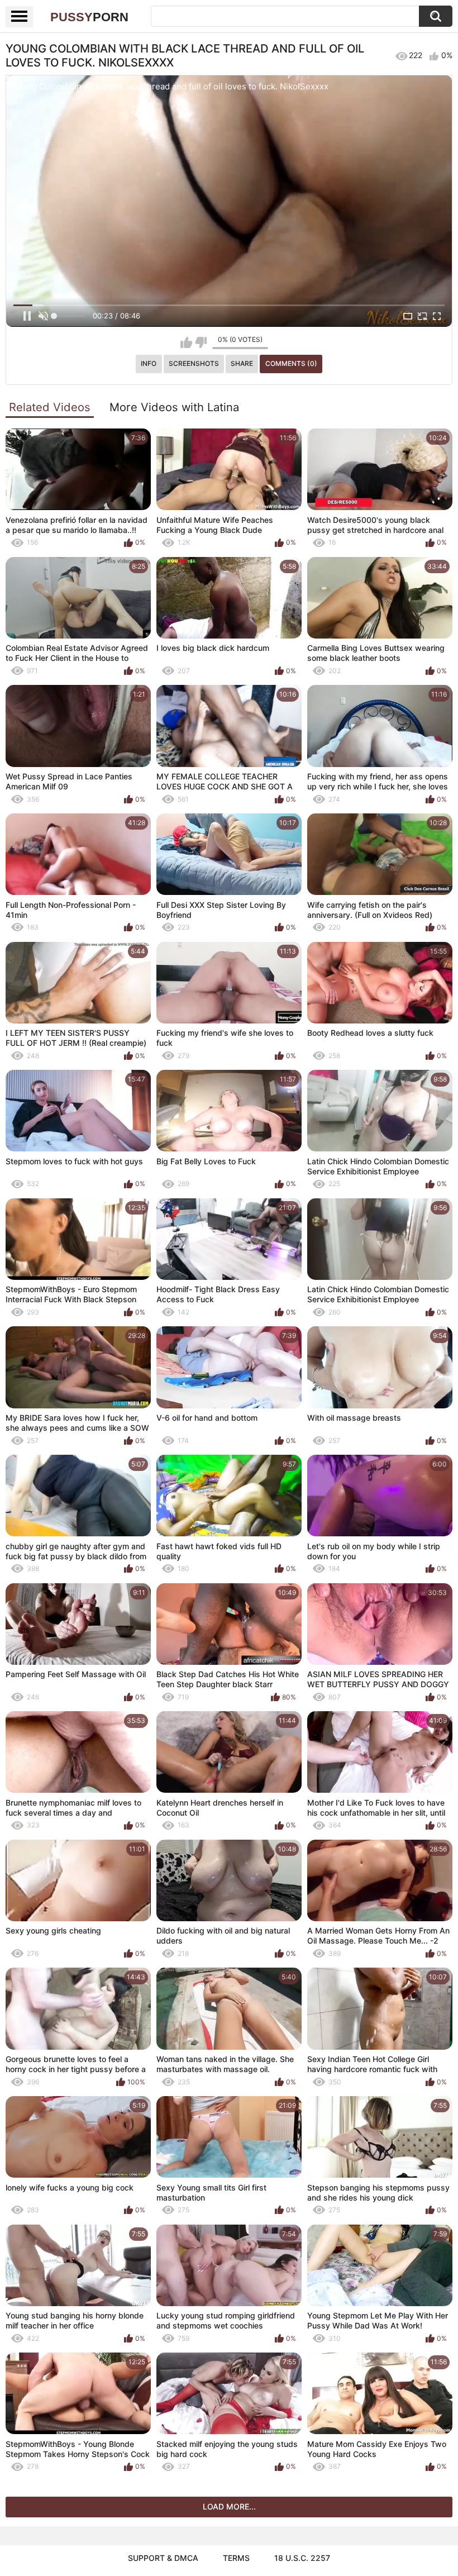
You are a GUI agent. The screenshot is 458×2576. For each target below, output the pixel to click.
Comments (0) (291, 363)
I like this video (186, 342)
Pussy (89, 17)
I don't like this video (201, 342)
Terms (236, 2558)
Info (149, 363)
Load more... (229, 2506)
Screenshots (194, 363)
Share (242, 363)
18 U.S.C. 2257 (302, 2558)
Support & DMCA (163, 2558)
